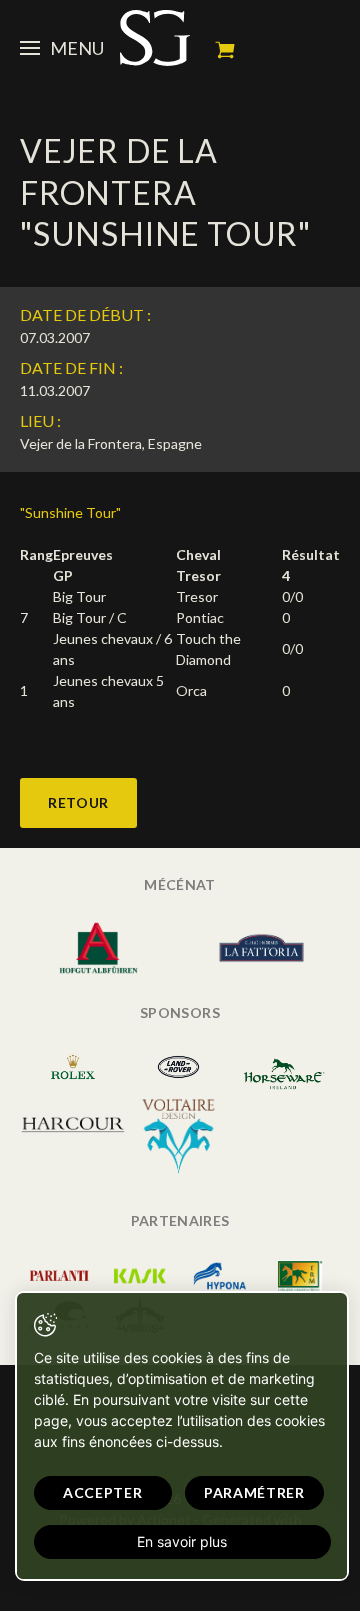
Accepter (103, 1492)
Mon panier (225, 50)
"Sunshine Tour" (70, 512)
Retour (78, 802)
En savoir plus (182, 1541)
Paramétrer (254, 1492)
